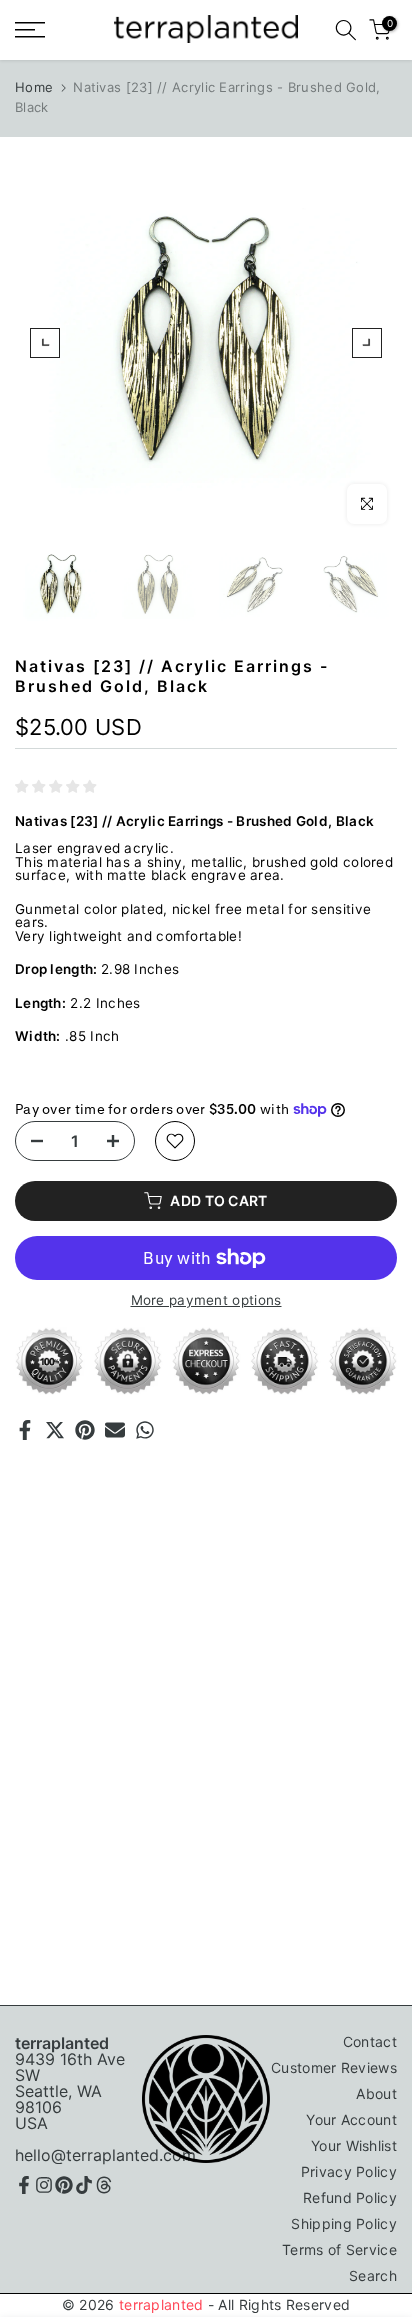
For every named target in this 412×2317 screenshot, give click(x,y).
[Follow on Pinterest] (64, 2185)
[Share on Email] (115, 1430)
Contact (370, 2041)
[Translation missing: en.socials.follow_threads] (104, 2185)
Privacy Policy (349, 2171)
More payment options (206, 1301)
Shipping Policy (344, 2223)
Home (34, 87)
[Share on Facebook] (25, 1430)
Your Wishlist (354, 2145)
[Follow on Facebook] (24, 2185)
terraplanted (161, 2304)
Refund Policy (350, 2197)
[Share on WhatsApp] (145, 1430)
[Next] (367, 343)
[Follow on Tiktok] (84, 2185)
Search (373, 2275)
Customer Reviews (334, 2067)
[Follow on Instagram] (44, 2185)
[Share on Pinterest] (85, 1430)
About (376, 2093)
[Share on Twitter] (55, 1430)
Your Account (351, 2119)
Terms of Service (339, 2249)
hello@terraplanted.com (105, 2155)
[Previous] (45, 343)
